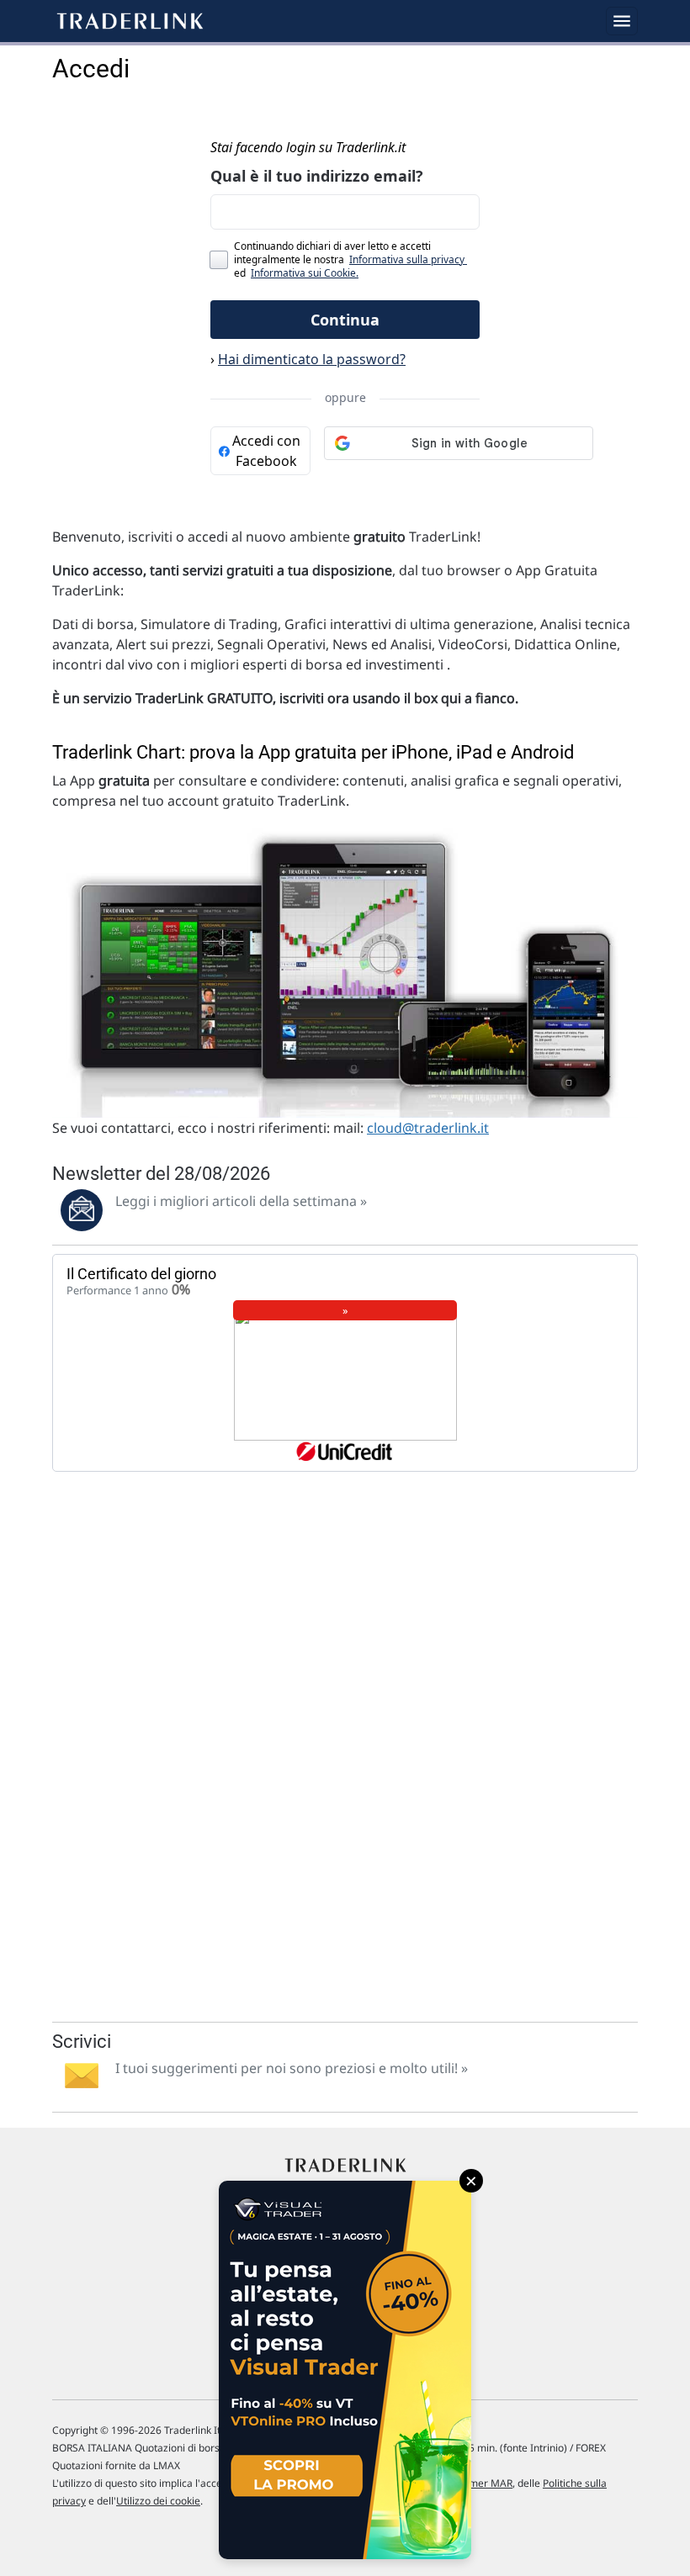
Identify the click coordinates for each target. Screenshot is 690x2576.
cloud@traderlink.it (428, 1128)
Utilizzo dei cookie (158, 2501)
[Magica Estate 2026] (345, 2370)
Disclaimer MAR (475, 2483)
